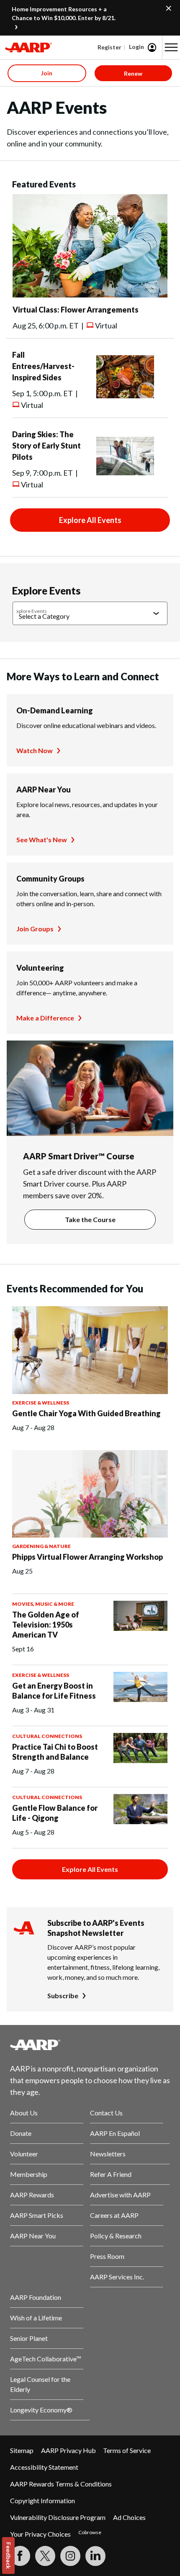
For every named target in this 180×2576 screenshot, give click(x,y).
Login (136, 47)
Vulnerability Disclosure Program (58, 2517)
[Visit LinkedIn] (95, 2556)
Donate (21, 2133)
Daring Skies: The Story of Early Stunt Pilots (46, 446)
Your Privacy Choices (40, 2534)
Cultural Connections (47, 1736)
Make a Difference (45, 1018)
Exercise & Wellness (41, 1403)
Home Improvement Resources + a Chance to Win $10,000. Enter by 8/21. (64, 13)
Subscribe (63, 1995)
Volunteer (24, 2154)
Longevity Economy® (41, 2410)
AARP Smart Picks (37, 2215)
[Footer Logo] (90, 2045)
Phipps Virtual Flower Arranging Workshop (87, 1557)
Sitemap (22, 2450)
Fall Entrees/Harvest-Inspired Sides (43, 366)
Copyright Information (42, 2500)
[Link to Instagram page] (70, 2556)
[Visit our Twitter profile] (45, 2556)
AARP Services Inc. (117, 2277)
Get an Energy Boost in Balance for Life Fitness (54, 1691)
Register (109, 47)
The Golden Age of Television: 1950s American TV (46, 1625)
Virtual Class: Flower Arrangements (76, 310)
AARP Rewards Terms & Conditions (61, 2484)
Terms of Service (127, 2450)
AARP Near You (44, 789)
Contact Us (106, 2113)
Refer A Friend (111, 2174)
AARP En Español (115, 2133)
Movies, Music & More (43, 1604)
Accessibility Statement (44, 2467)
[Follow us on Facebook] (20, 2556)
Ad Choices (129, 2517)
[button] (171, 47)
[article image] (90, 295)
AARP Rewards (32, 2195)
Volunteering (40, 968)
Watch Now (35, 750)
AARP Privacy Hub (68, 2450)
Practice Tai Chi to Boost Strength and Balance (55, 1752)
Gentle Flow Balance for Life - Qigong (55, 1813)
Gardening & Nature (41, 1546)
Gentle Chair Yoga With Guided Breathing (86, 1413)
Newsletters (108, 2154)
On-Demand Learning (55, 710)
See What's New (42, 839)
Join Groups (35, 929)
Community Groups (50, 879)
